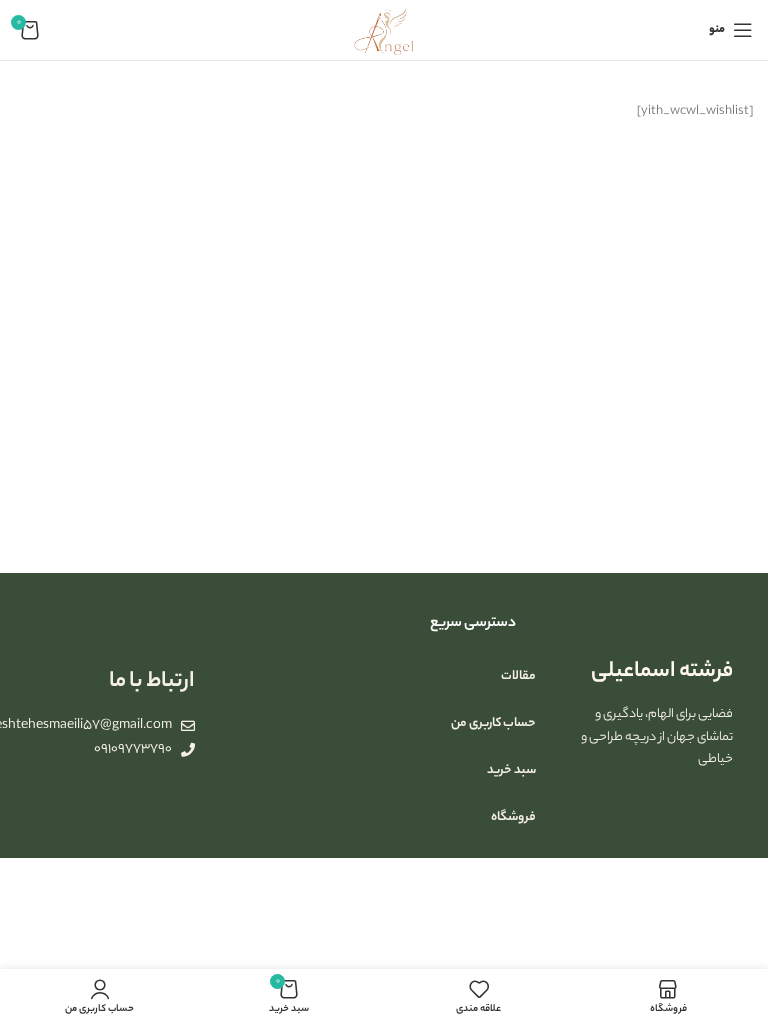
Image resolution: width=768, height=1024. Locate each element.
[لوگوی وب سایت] (384, 29)
